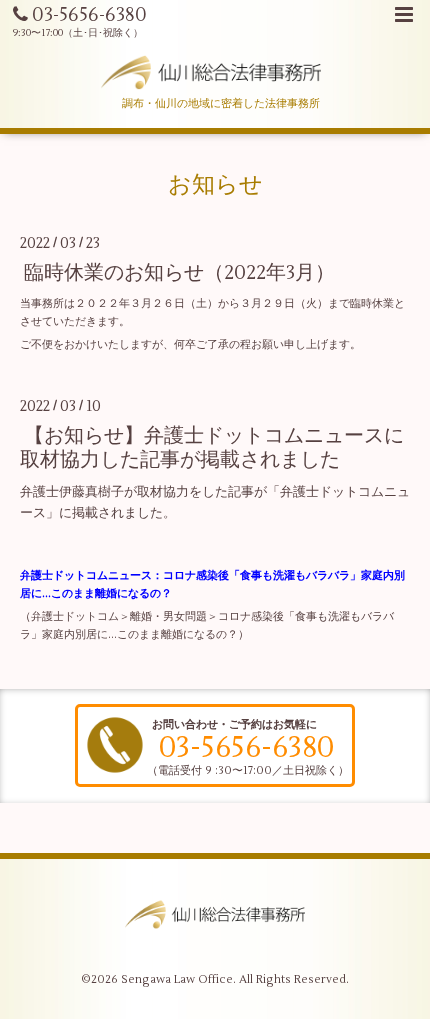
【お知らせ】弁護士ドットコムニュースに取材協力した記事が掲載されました (212, 447)
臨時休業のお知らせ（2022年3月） (179, 272)
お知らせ (215, 185)
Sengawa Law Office (177, 979)
